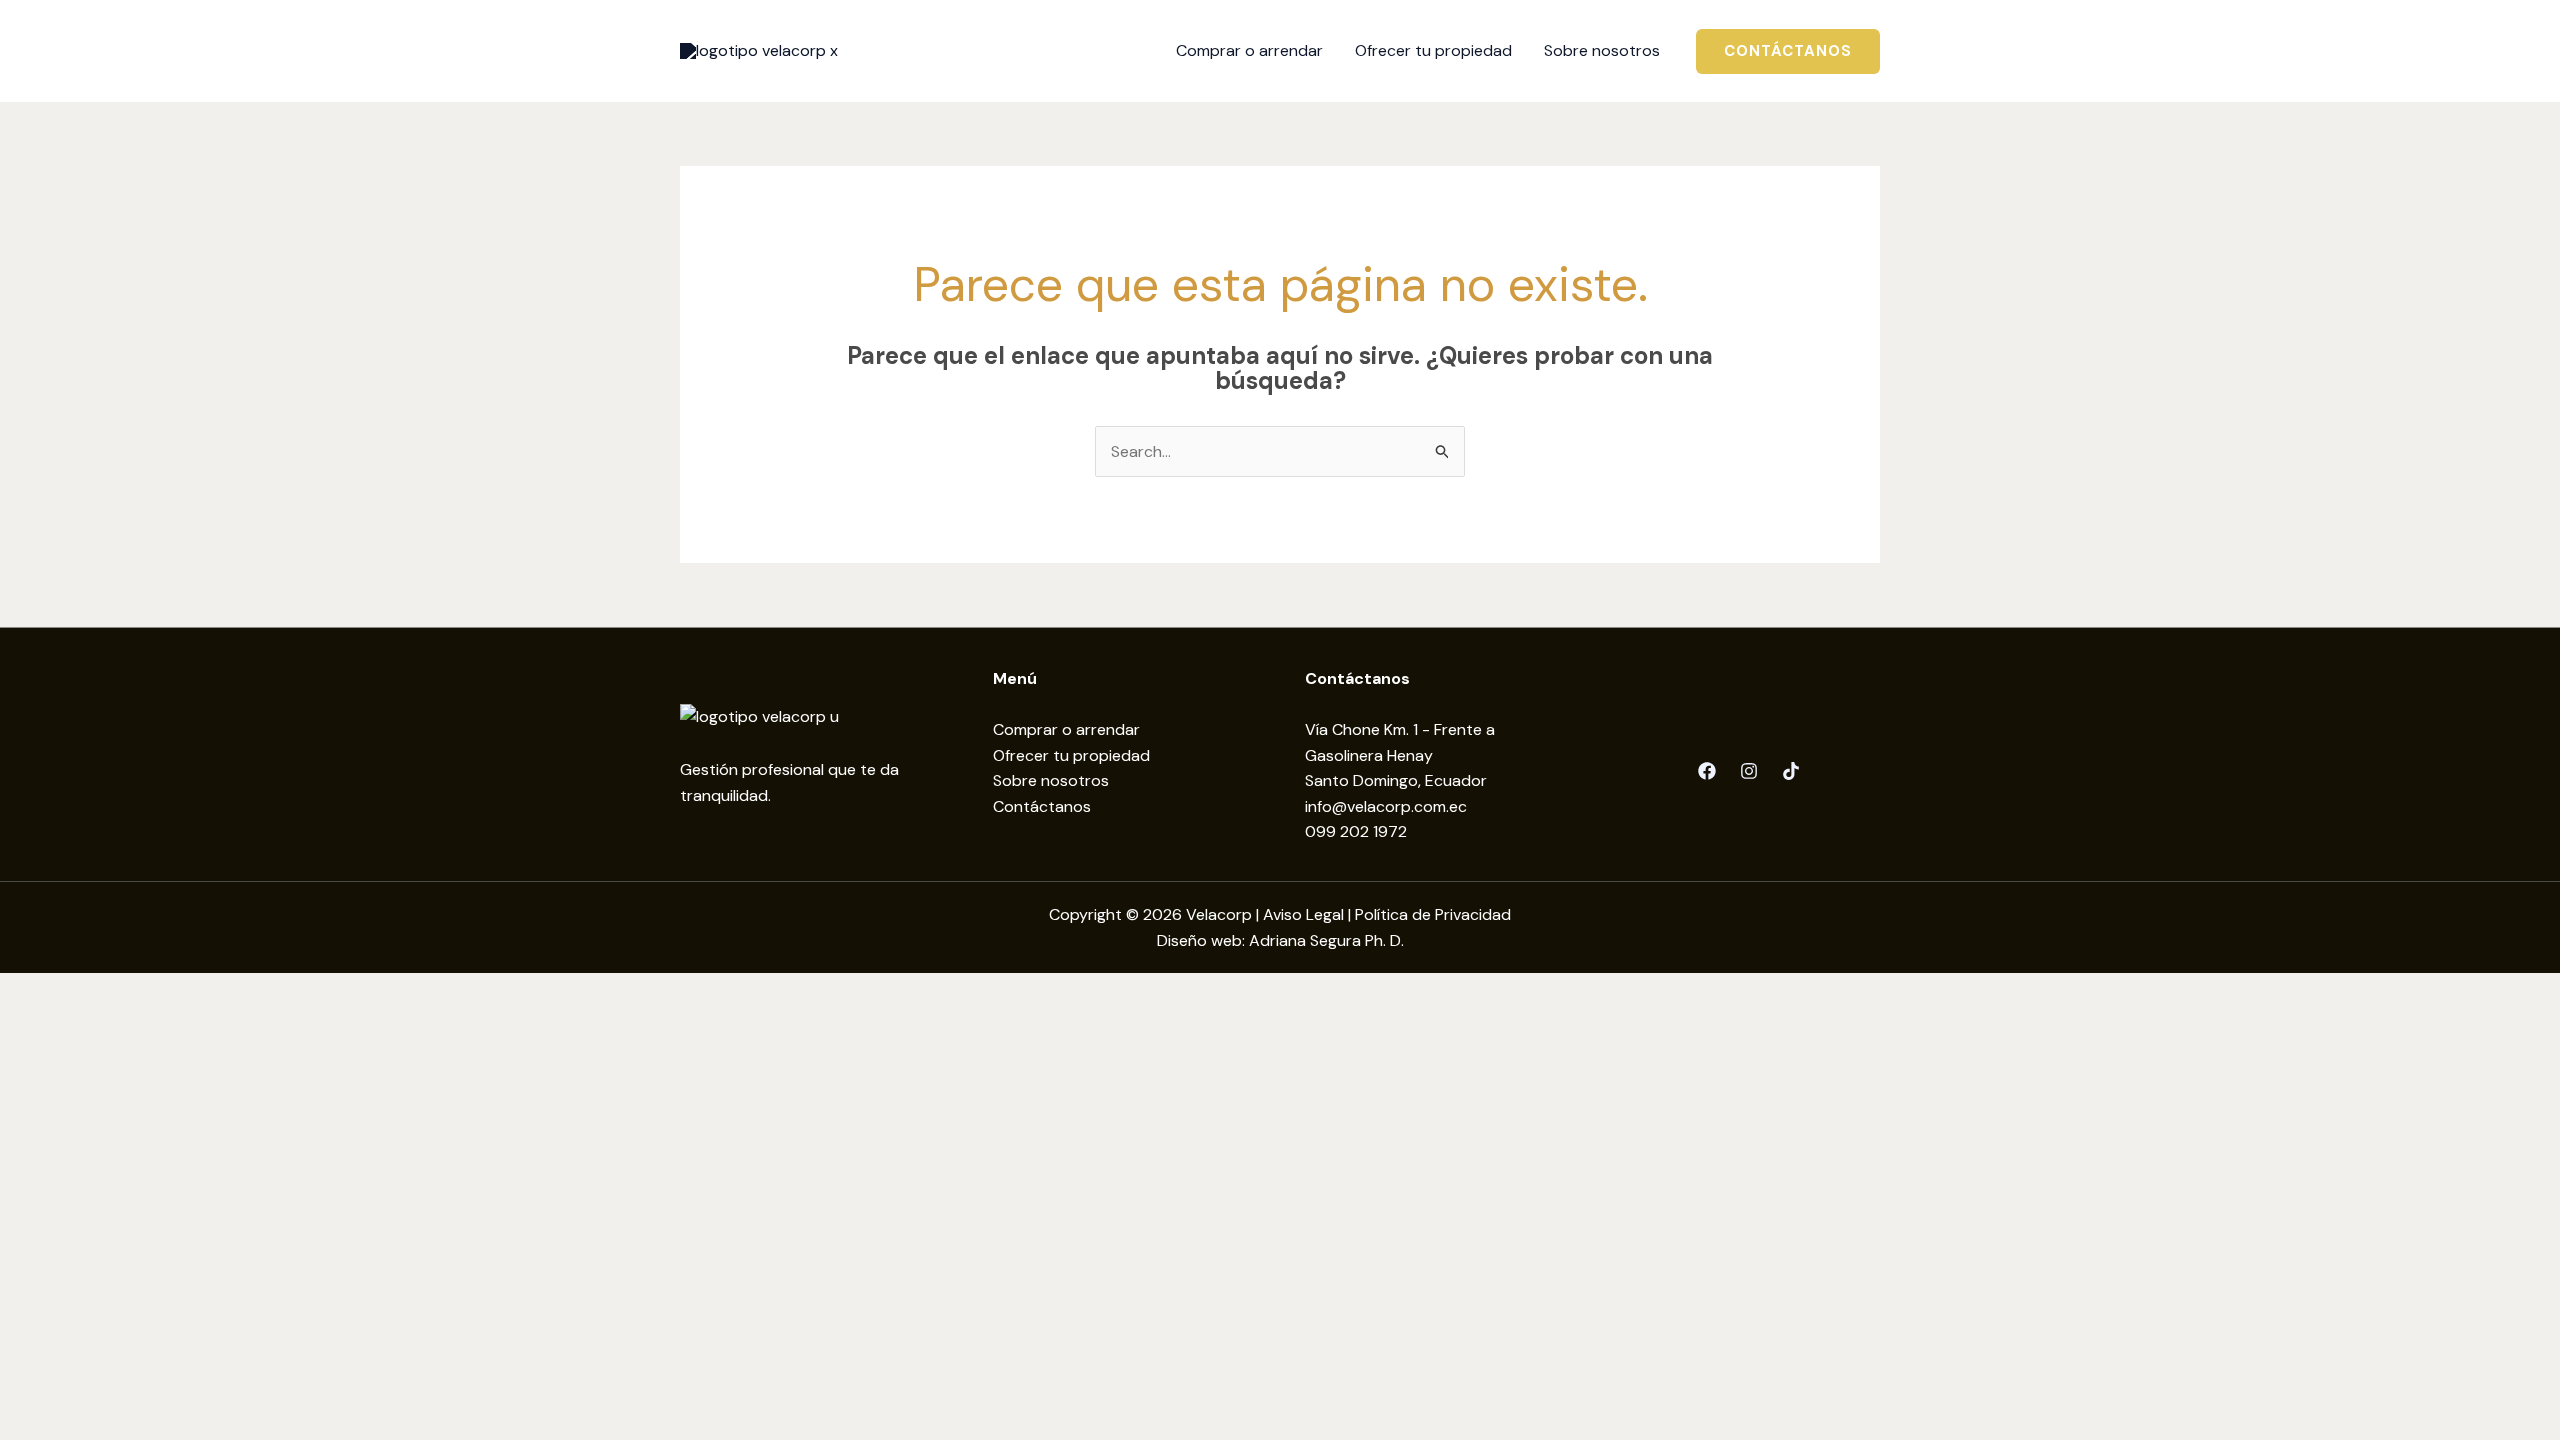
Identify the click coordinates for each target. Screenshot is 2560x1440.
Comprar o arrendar (1066, 729)
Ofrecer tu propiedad (1071, 755)
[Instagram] (1749, 771)
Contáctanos (1042, 806)
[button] (1788, 51)
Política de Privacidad (1433, 914)
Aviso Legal (1303, 914)
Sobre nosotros (1051, 780)
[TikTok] (1791, 771)
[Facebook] (1707, 771)
